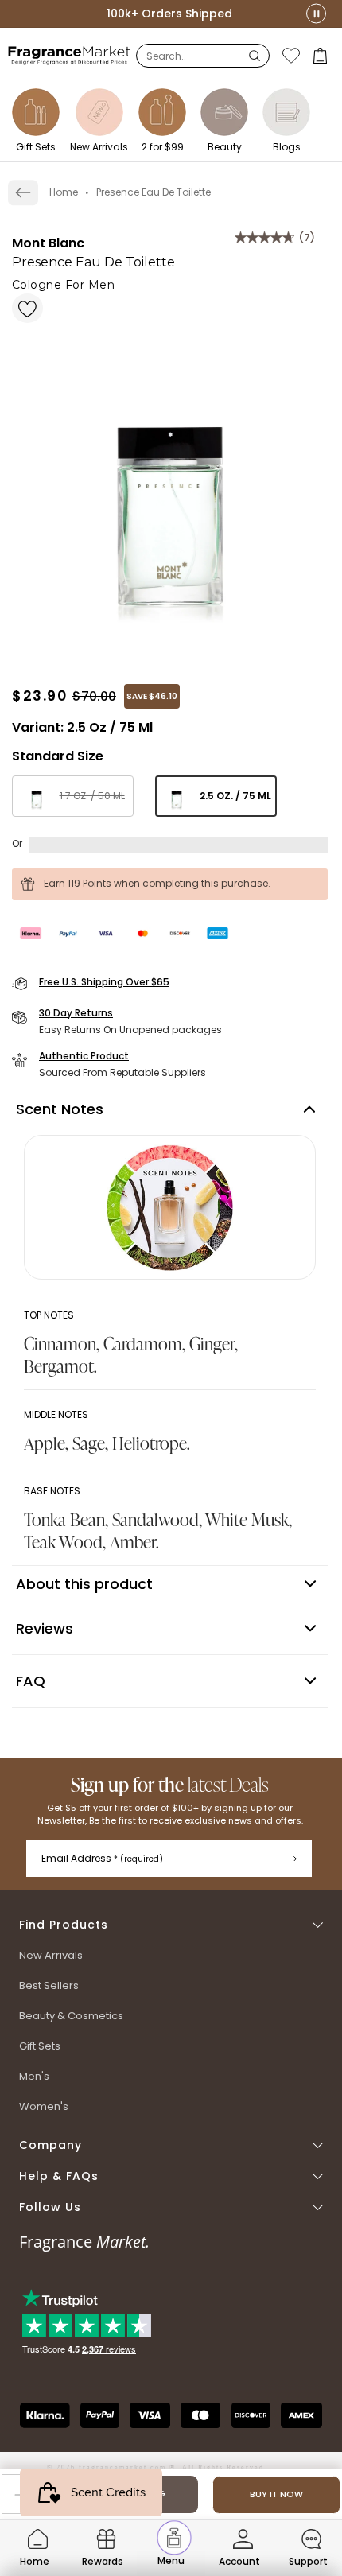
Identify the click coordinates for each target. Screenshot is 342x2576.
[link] (23, 192)
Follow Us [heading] (50, 2207)
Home (64, 192)
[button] (322, 56)
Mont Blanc (48, 243)
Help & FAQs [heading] (59, 2176)
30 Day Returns (76, 1013)
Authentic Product (84, 1056)
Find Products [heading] (64, 1925)
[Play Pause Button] (316, 14)
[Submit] (295, 1859)
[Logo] (70, 55)
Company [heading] (51, 2145)
